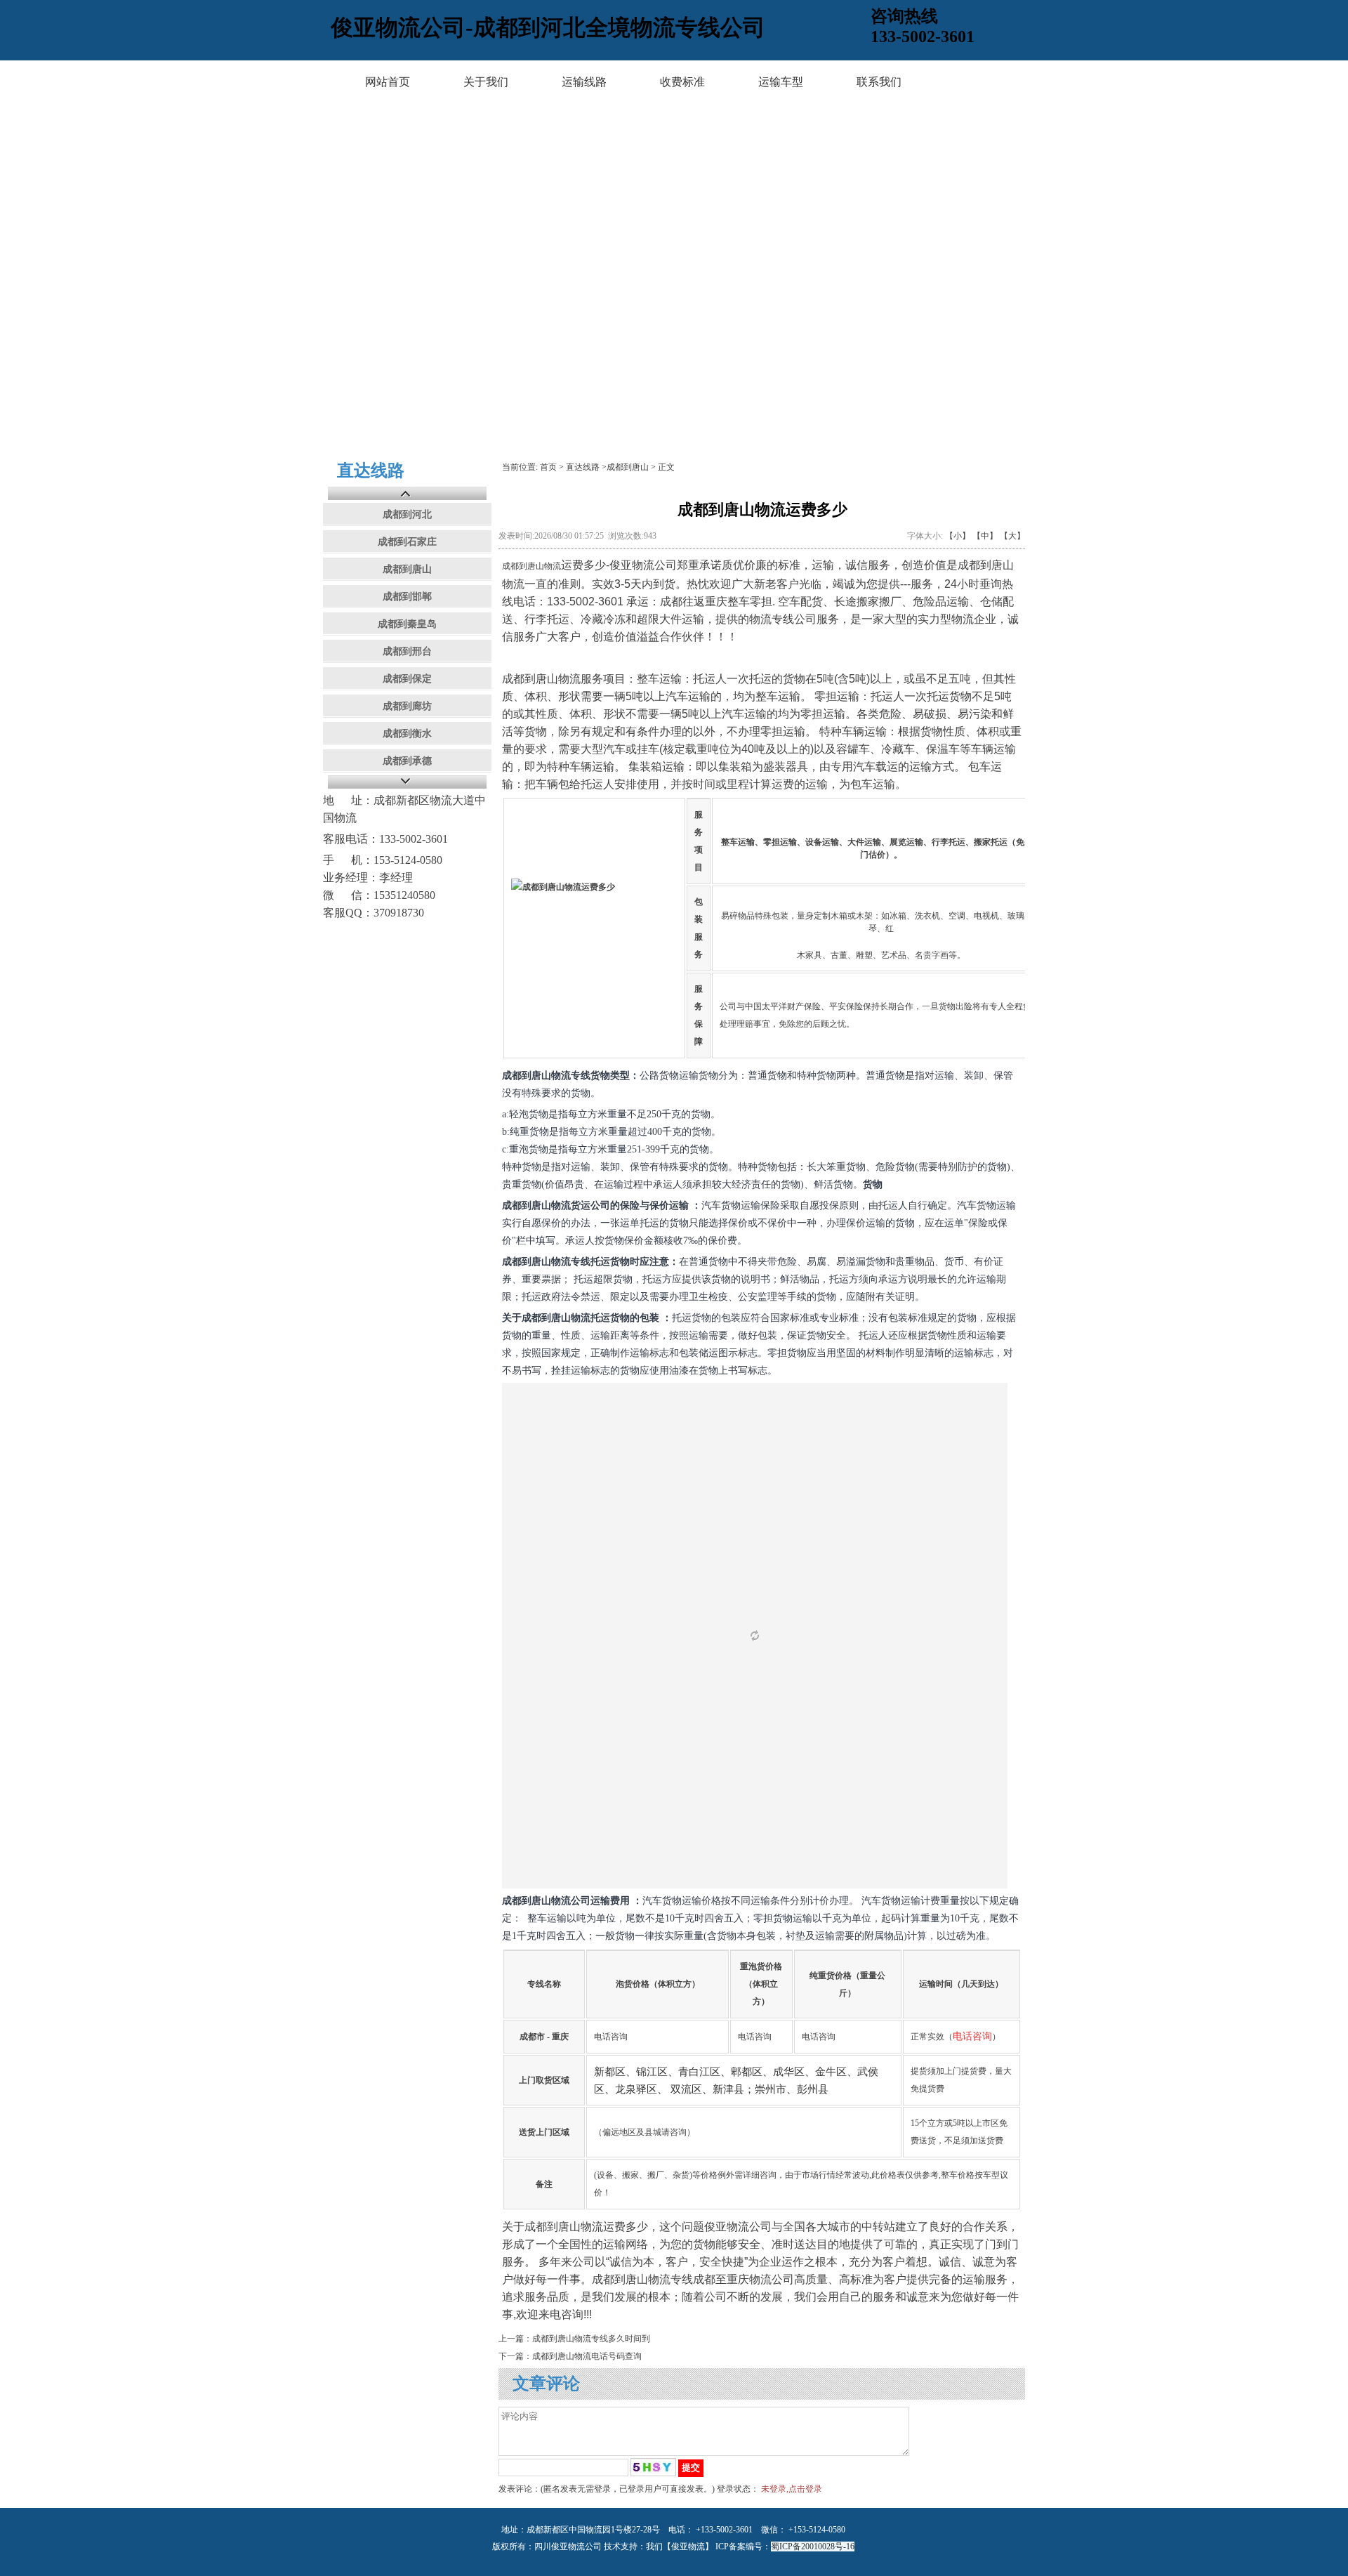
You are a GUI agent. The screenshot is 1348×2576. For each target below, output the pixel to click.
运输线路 (584, 82)
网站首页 (388, 82)
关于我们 (486, 82)
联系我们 (879, 82)
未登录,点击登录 (792, 2489)
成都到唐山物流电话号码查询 (587, 2356)
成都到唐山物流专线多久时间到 (591, 2339)
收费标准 (682, 82)
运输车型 (781, 82)
